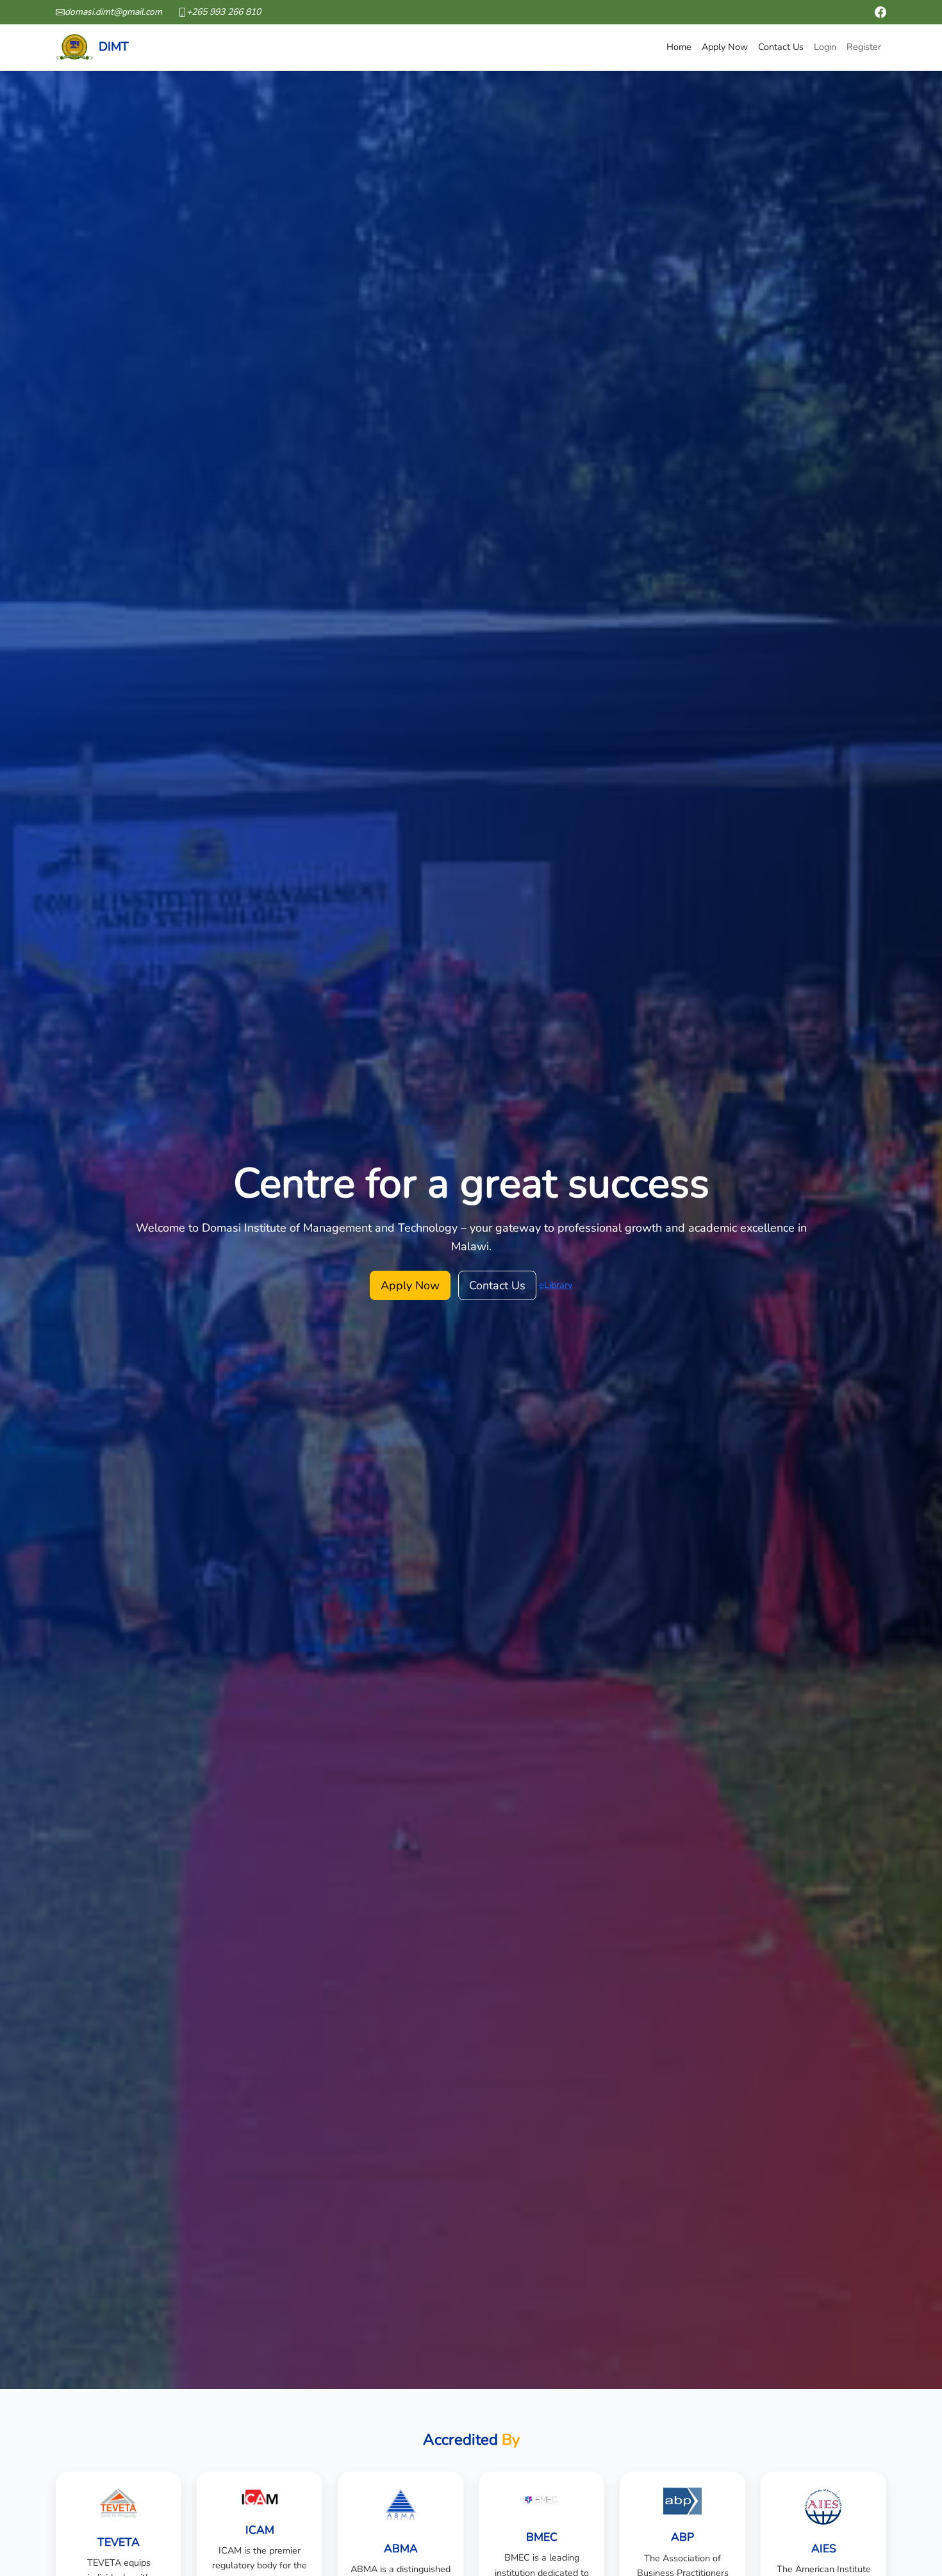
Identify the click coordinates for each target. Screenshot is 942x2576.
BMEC (542, 2537)
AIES (824, 2549)
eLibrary (556, 1285)
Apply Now (725, 47)
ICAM (260, 2530)
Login (825, 47)
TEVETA (119, 2542)
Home (679, 47)
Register (864, 47)
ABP (682, 2537)
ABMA (401, 2549)
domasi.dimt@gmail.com (113, 12)
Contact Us (781, 47)
